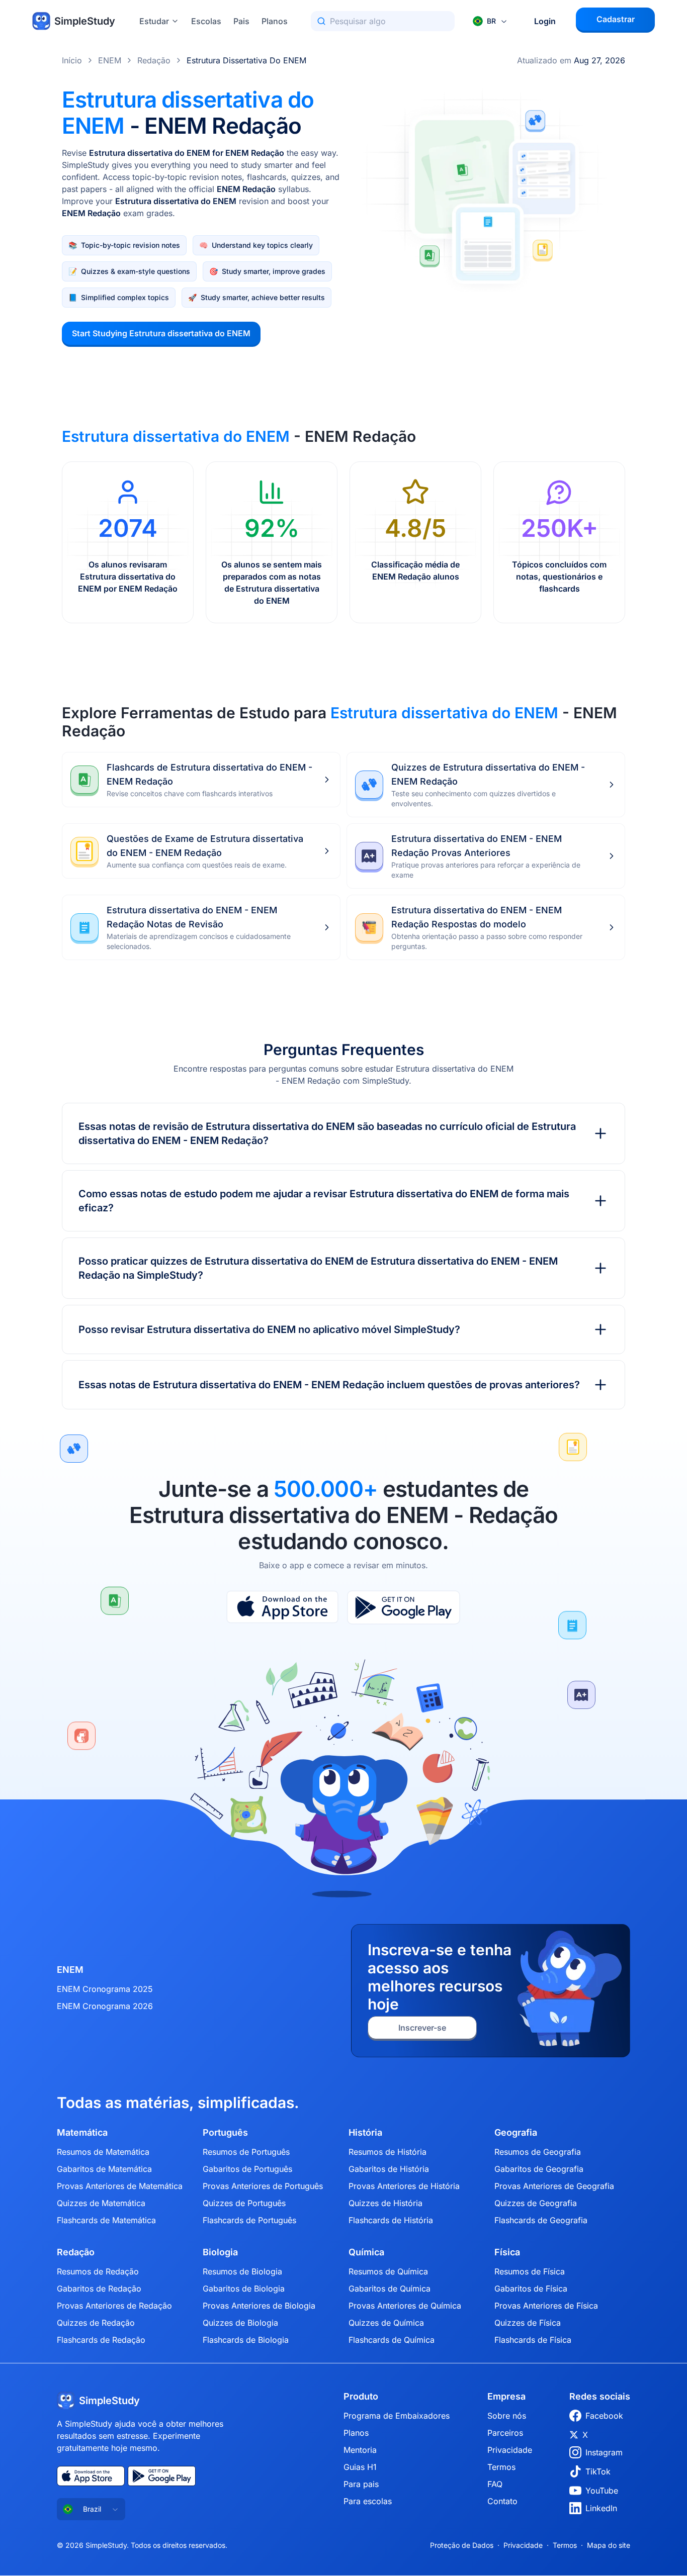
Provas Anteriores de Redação (114, 2306)
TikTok (598, 2471)
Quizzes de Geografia (536, 2203)
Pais (241, 21)
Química (366, 2252)
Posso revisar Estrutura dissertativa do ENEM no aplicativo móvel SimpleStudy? (269, 1329)
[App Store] (282, 1607)
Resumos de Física (530, 2271)
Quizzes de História (385, 2203)
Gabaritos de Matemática (104, 2169)
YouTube (602, 2491)
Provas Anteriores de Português (263, 2186)
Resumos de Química (388, 2271)
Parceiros (505, 2433)
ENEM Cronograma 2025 (105, 1989)
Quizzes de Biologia (240, 2323)
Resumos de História (388, 2152)
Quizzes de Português (244, 2203)
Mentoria (360, 2450)
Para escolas (368, 2501)
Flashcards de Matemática (106, 2220)
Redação (154, 60)
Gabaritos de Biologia (244, 2288)
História (365, 2133)
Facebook (604, 2416)
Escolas (206, 21)
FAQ (495, 2484)
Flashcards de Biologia (246, 2340)
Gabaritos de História (389, 2169)
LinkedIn (601, 2508)
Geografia (516, 2133)
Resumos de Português (246, 2152)
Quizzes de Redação (96, 2323)
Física (507, 2252)
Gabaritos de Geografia (539, 2169)
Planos (275, 21)
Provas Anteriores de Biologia (259, 2306)
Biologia (220, 2252)
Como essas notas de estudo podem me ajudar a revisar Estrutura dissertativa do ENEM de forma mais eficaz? (324, 1201)
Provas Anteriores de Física (546, 2306)
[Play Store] (404, 1607)
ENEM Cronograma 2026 (105, 2006)
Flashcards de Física (533, 2340)
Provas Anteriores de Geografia (554, 2186)
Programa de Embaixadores (397, 2416)
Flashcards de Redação (101, 2340)
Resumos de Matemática (103, 2152)
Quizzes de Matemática (101, 2203)
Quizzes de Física (528, 2323)
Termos (501, 2467)
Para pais (361, 2484)
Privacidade (510, 2450)
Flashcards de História (391, 2220)
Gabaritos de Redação (99, 2288)
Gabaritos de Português (247, 2169)
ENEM (110, 60)
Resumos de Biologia (242, 2271)
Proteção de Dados (462, 2545)
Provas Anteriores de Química (405, 2306)
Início (72, 60)
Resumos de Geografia (538, 2152)
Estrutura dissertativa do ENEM (246, 60)
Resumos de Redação (98, 2271)
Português (225, 2133)
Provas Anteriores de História (404, 2186)
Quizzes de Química (386, 2323)
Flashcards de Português (249, 2220)
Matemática (82, 2133)
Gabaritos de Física (531, 2288)
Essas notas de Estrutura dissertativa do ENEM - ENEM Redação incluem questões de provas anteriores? (329, 1385)
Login (545, 21)
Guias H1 (360, 2467)
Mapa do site (609, 2545)
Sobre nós (507, 2416)
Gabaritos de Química (390, 2288)
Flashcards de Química (392, 2340)
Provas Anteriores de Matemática (120, 2186)
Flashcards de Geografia (541, 2220)
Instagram (604, 2452)
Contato (502, 2501)
